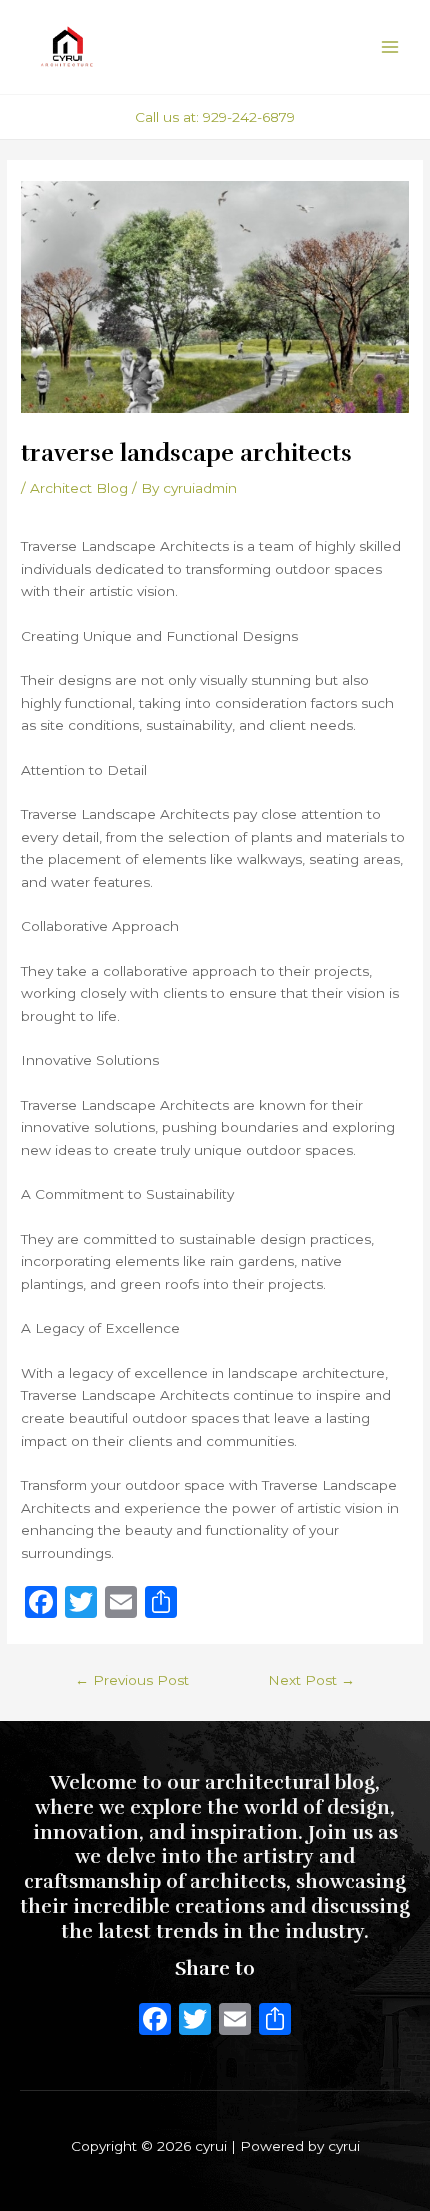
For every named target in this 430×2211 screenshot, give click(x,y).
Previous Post (132, 1680)
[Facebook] (155, 2021)
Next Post (311, 1680)
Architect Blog (79, 488)
